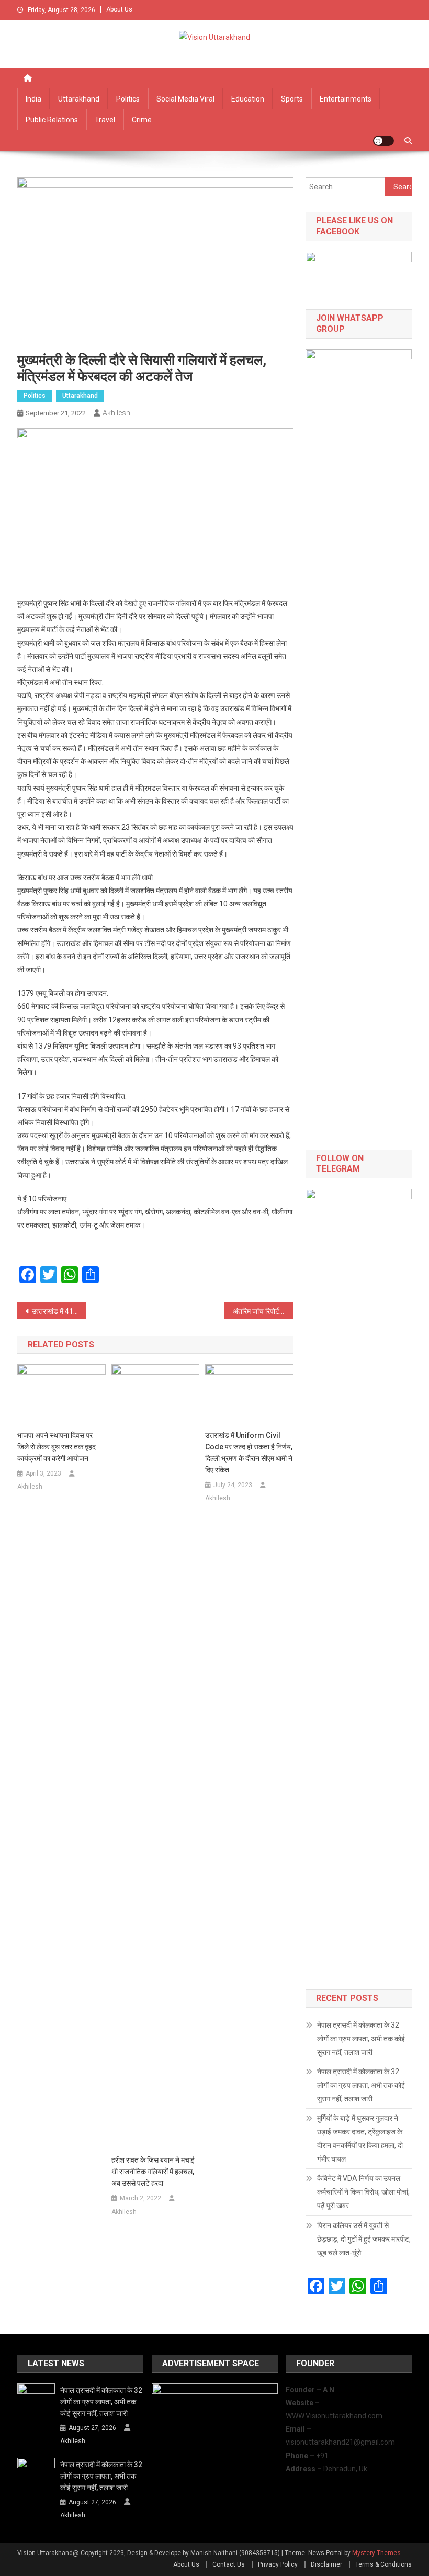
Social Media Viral (185, 99)
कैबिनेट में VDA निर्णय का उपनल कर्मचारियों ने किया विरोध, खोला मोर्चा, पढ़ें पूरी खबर (363, 2192)
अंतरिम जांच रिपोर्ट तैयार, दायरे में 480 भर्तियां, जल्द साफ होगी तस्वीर (263, 1311)
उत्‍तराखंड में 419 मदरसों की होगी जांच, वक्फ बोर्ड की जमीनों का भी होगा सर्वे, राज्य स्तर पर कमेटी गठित (59, 1311)
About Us (119, 9)
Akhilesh (116, 413)
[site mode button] (383, 141)
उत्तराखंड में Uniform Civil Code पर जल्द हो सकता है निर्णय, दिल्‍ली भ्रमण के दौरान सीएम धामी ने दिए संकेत (249, 1453)
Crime (142, 120)
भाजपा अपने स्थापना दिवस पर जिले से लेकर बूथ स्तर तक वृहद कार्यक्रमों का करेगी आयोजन (57, 1447)
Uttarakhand (79, 99)
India (33, 99)
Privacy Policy (278, 2564)
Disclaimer (326, 2564)
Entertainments (346, 99)
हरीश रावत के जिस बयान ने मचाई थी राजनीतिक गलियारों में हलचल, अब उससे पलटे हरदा (153, 2172)
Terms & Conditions (383, 2564)
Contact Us (229, 2564)
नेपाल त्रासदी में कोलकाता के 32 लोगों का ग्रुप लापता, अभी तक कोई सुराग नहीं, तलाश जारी (361, 2039)
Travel (105, 120)
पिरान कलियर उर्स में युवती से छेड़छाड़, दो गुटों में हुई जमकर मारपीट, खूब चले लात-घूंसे (364, 2239)
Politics (128, 99)
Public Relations (52, 120)
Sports (292, 99)
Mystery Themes (376, 2553)
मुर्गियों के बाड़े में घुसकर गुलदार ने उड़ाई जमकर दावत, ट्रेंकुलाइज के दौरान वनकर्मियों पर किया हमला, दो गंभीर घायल (360, 2139)
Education (248, 99)
